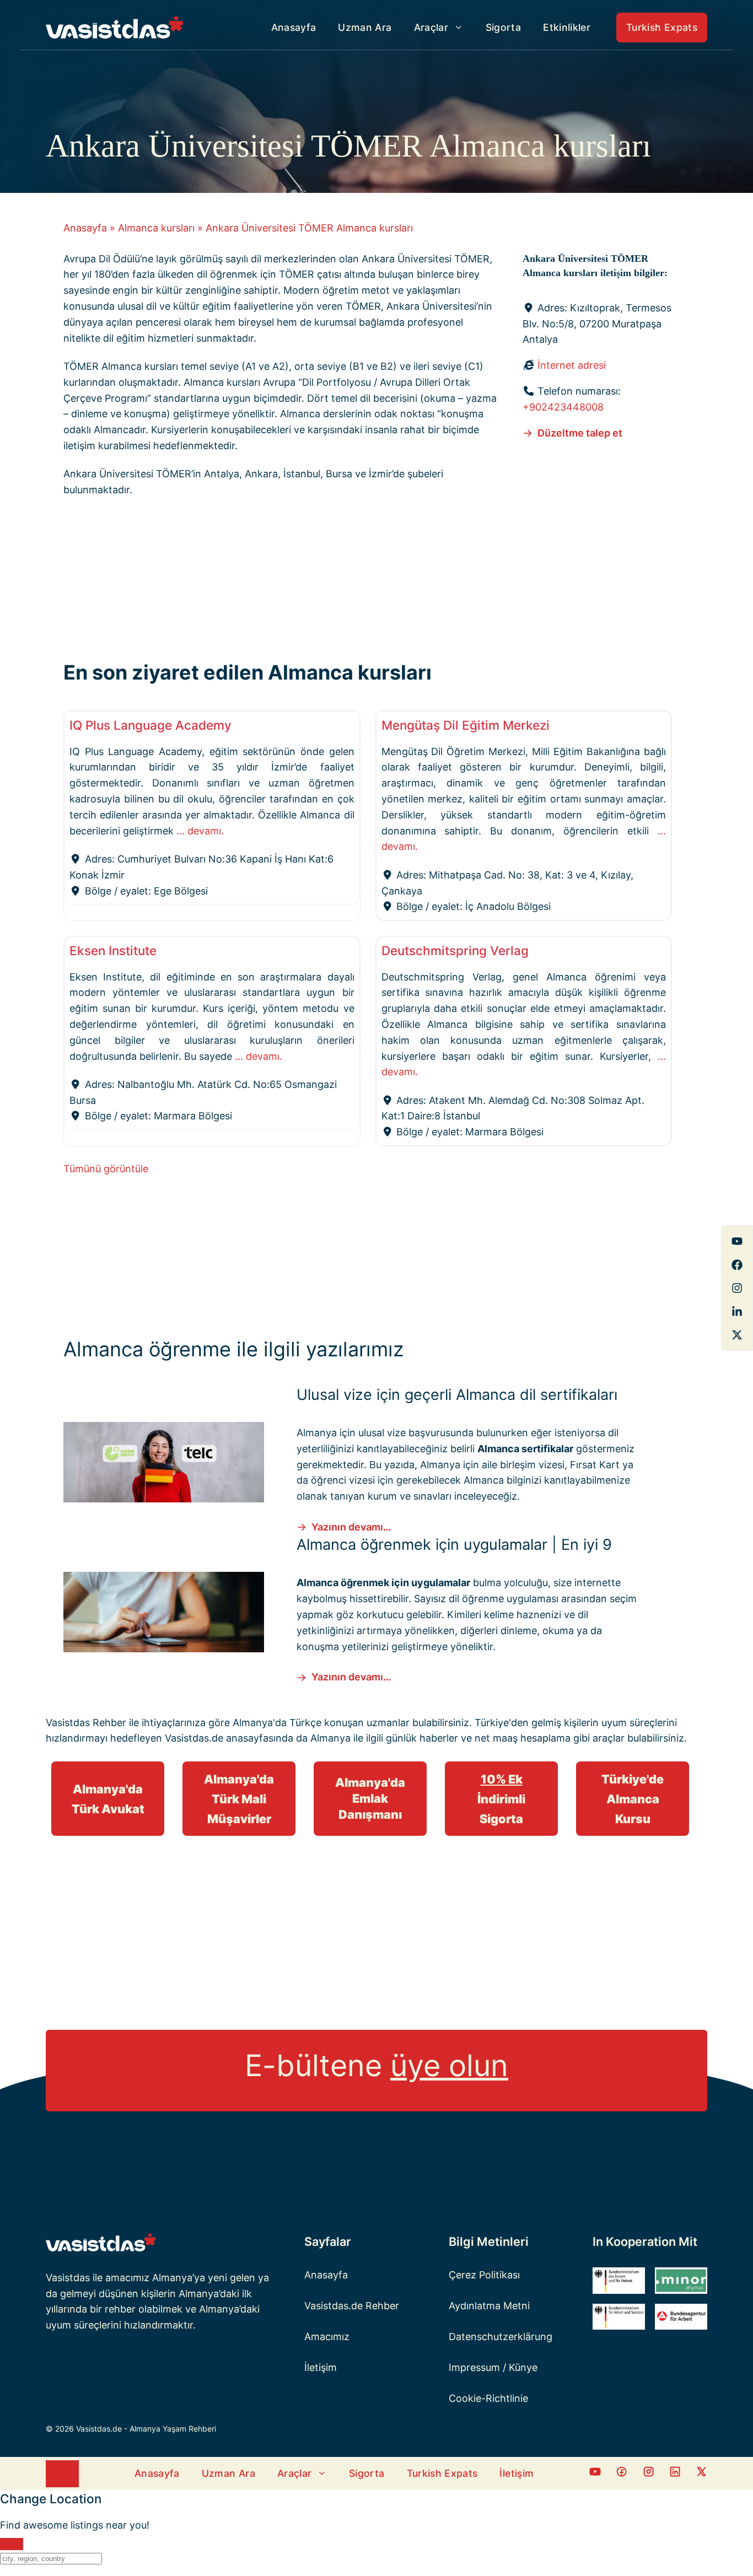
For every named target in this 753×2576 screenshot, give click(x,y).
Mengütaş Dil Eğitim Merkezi (466, 725)
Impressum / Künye (493, 2367)
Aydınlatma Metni (489, 2306)
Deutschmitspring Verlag (455, 950)
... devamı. (200, 831)
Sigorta (503, 27)
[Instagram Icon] (649, 2474)
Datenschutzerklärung (501, 2337)
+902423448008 (563, 407)
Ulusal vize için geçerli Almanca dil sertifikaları (457, 1395)
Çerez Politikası (484, 2275)
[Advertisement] (368, 588)
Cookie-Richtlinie (488, 2398)
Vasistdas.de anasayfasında (229, 1738)
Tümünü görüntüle (106, 1169)
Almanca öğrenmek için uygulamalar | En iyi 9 (454, 1545)
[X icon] (701, 2474)
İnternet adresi (572, 365)
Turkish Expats (662, 27)
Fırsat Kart (595, 1465)
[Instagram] (737, 1288)
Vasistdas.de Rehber (352, 2306)
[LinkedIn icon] (675, 2474)
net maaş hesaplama (523, 1738)
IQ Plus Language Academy (150, 725)
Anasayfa (294, 27)
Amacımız (327, 2337)
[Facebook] (737, 1241)
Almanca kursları (156, 228)
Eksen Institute (113, 950)
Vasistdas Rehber (86, 1723)
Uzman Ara (365, 27)
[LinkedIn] (737, 1312)
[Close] (12, 2544)
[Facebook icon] (595, 2474)
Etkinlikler (567, 27)
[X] (737, 1335)
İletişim (321, 2367)
